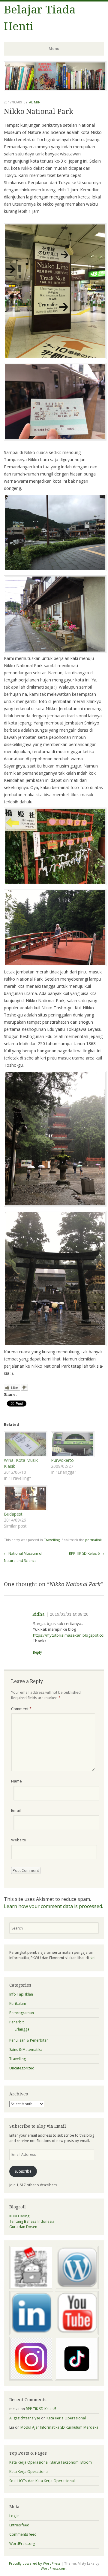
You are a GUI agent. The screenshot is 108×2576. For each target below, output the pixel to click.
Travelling (52, 1540)
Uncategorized (22, 2068)
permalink (93, 1540)
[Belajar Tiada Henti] (55, 89)
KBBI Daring (19, 2216)
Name (16, 1781)
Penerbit (16, 2022)
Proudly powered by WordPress (35, 2563)
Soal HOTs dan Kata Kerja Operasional (42, 2481)
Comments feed (23, 2534)
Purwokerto (62, 1460)
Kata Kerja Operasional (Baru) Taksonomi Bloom (51, 2462)
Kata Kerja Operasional (66, 2418)
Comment (21, 1709)
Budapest (13, 1514)
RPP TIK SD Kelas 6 (87, 1553)
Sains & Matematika (26, 2050)
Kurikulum (18, 2004)
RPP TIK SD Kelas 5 (41, 2409)
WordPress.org (22, 2544)
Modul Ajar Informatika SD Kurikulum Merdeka (59, 2427)
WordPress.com (54, 2568)
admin (35, 102)
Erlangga (22, 2029)
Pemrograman (22, 2013)
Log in (14, 2516)
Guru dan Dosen (23, 2227)
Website (19, 1840)
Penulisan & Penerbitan (29, 2040)
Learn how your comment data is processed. (53, 1906)
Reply (37, 1652)
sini (93, 1958)
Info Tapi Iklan (21, 1994)
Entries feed (19, 2525)
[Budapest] (24, 1498)
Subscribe (23, 2171)
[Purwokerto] (72, 1444)
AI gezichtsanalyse (25, 2418)
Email (16, 1810)
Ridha (39, 1614)
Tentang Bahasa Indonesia (32, 2221)
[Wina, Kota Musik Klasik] (24, 1444)
